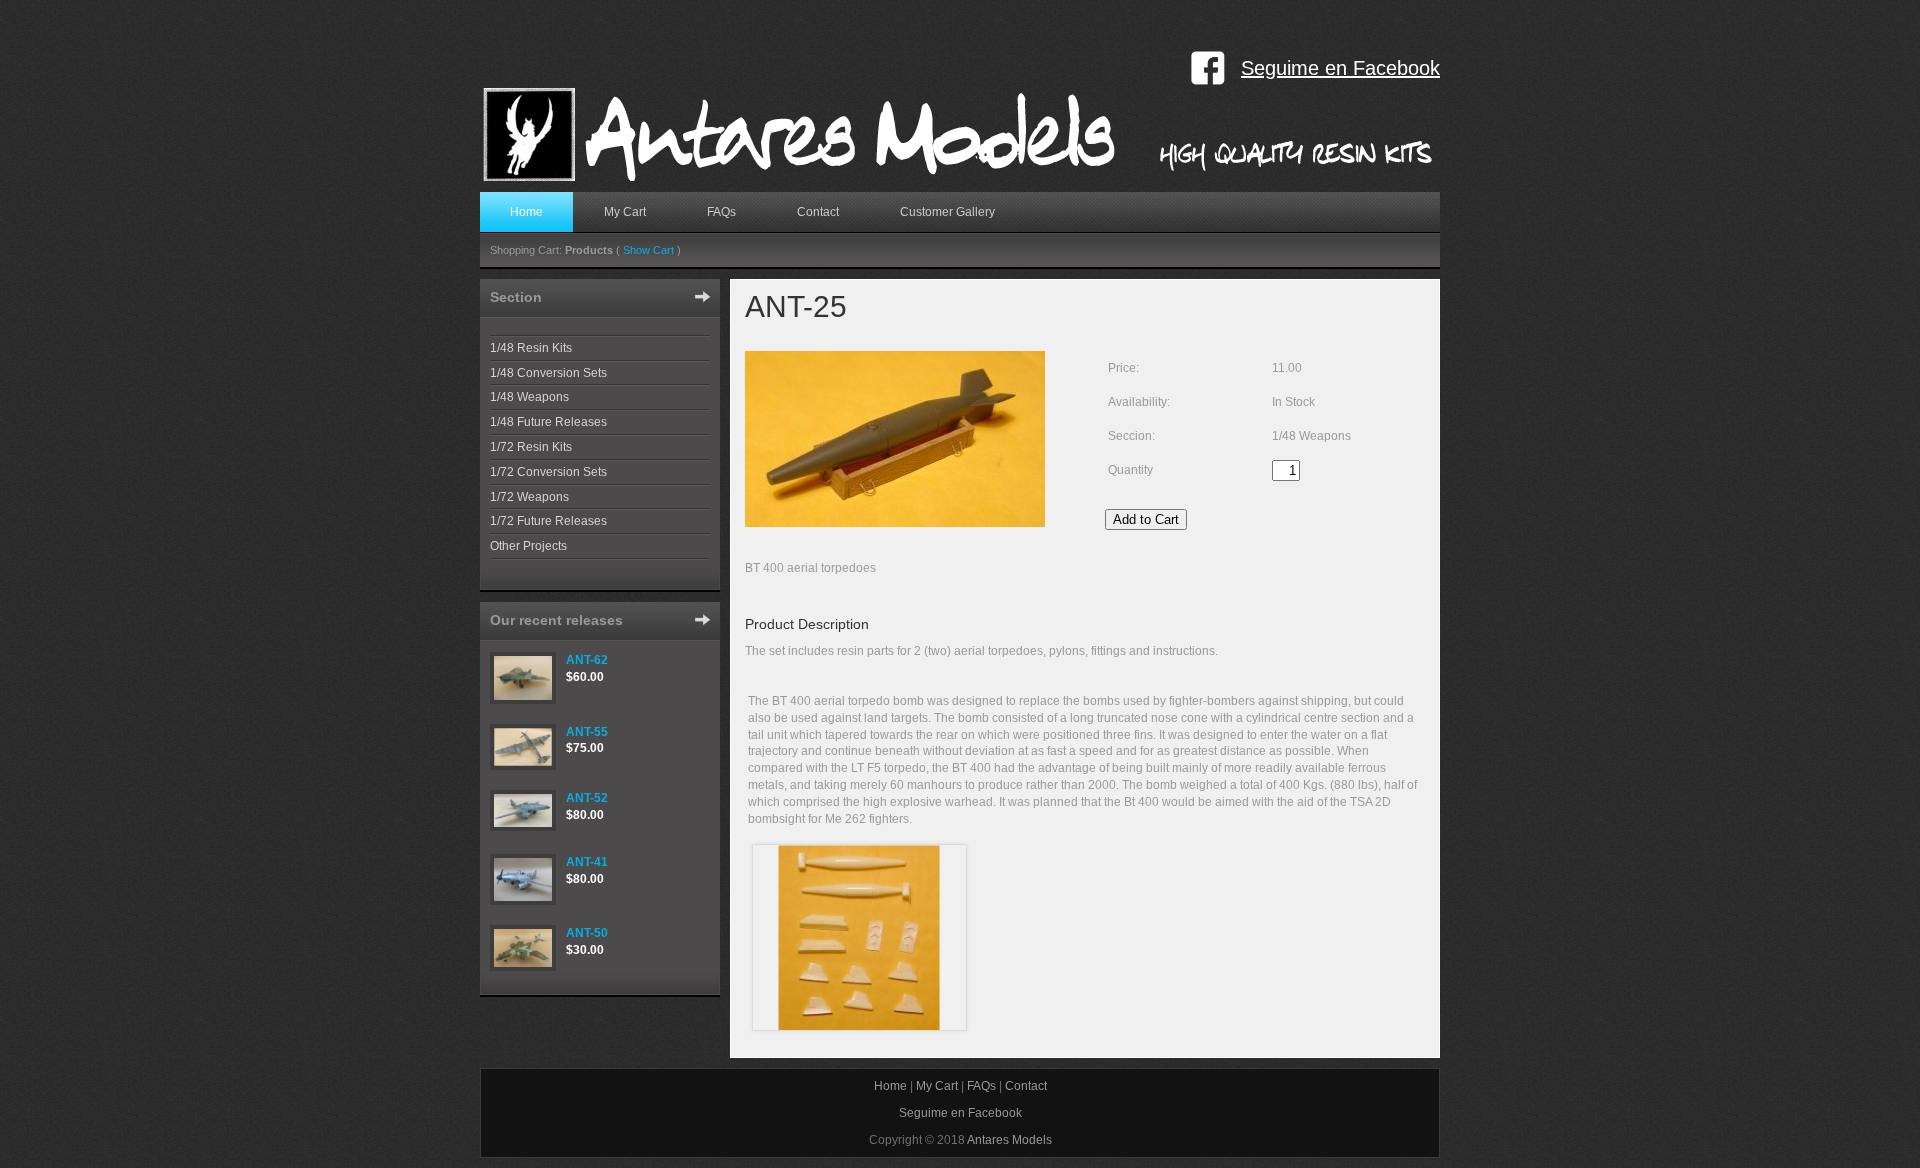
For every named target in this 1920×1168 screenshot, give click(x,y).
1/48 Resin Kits (531, 348)
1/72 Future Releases (548, 521)
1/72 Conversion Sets (548, 472)
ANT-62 (587, 660)
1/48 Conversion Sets (548, 373)
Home (526, 212)
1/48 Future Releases (548, 422)
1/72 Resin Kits (531, 447)
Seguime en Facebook (1340, 68)
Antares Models (1009, 1140)
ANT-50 (587, 933)
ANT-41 (587, 862)
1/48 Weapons (529, 397)
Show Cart (648, 250)
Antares (961, 134)
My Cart (625, 212)
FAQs (721, 212)
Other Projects (528, 546)
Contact (818, 212)
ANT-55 (587, 732)
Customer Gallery (947, 212)
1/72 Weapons (529, 497)
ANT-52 (587, 798)
